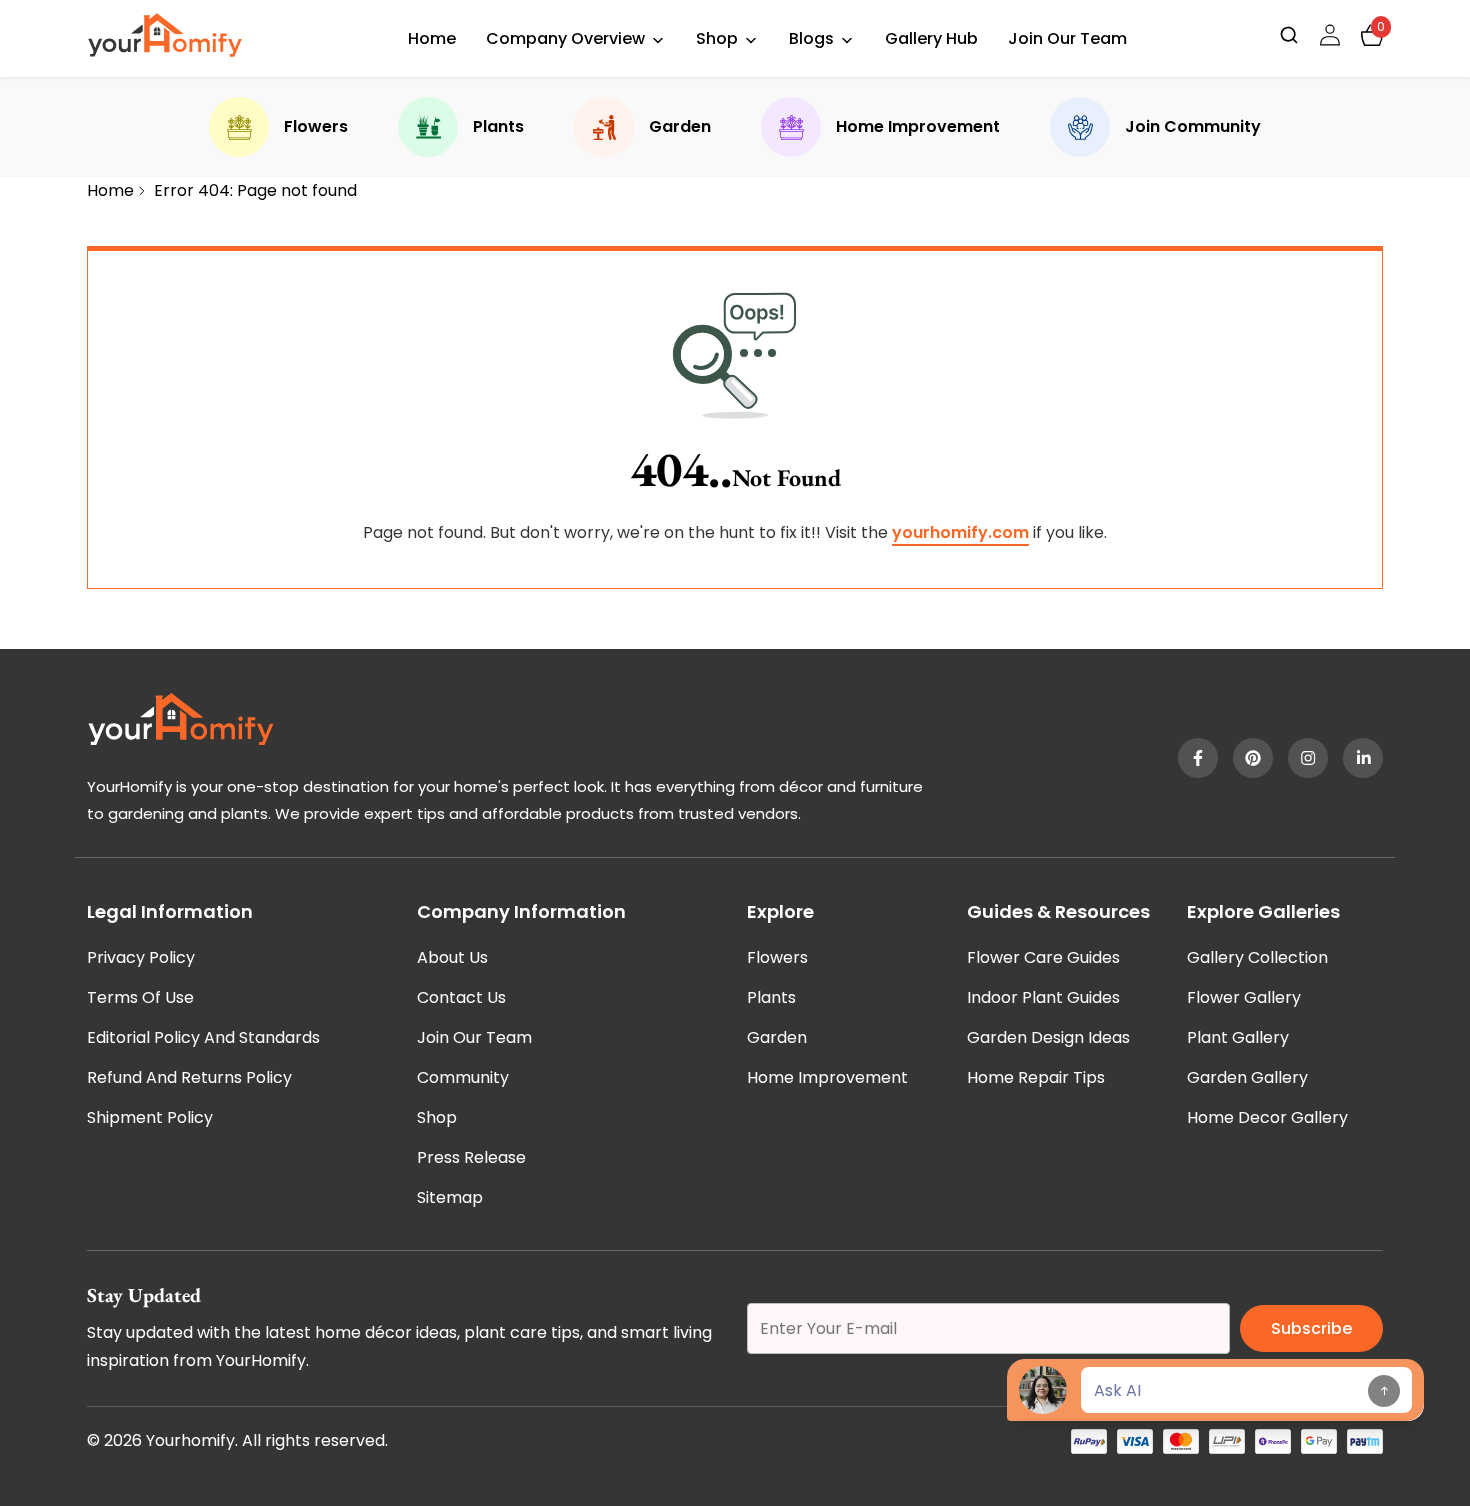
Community (463, 1077)
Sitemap (450, 1197)
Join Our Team (1067, 38)
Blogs (811, 38)
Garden (680, 126)
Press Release (471, 1157)
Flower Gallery (1244, 997)
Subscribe (1311, 1328)
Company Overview (565, 38)
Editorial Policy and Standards (203, 1037)
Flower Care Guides (1043, 957)
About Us (452, 957)
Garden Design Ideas (1048, 1037)
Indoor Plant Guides (1043, 997)
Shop (717, 38)
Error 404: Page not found (255, 190)
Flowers (316, 126)
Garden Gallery (1247, 1077)
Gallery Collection (1257, 957)
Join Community (1193, 126)
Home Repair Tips (1036, 1077)
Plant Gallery (1238, 1037)
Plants (498, 126)
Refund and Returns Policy (189, 1077)
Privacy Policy (141, 957)
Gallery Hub (931, 38)
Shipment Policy (150, 1117)
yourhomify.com (960, 532)
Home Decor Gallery (1267, 1117)
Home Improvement (918, 126)
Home (432, 38)
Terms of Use (140, 997)
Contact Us (461, 997)
